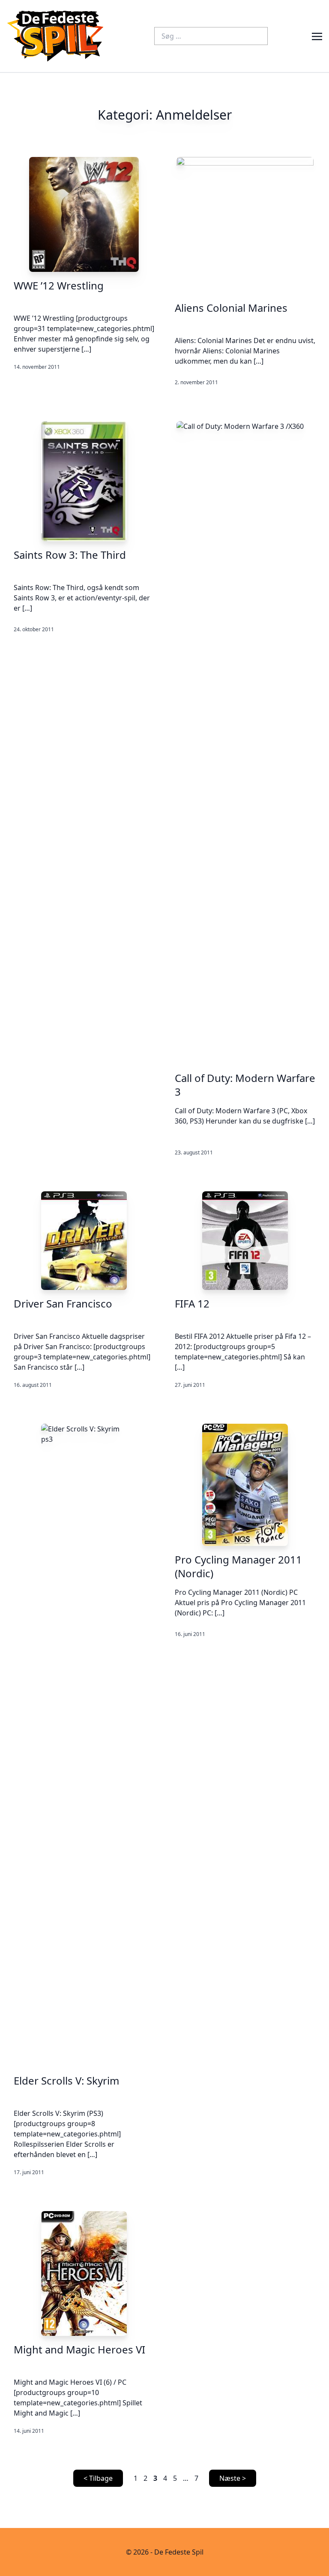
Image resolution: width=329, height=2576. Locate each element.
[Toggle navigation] (317, 36)
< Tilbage (98, 2478)
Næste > (233, 2478)
